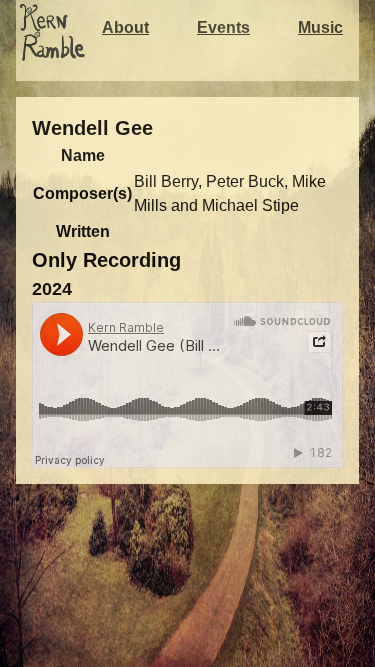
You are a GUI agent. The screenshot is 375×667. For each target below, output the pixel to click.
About (125, 27)
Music (320, 27)
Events (223, 27)
